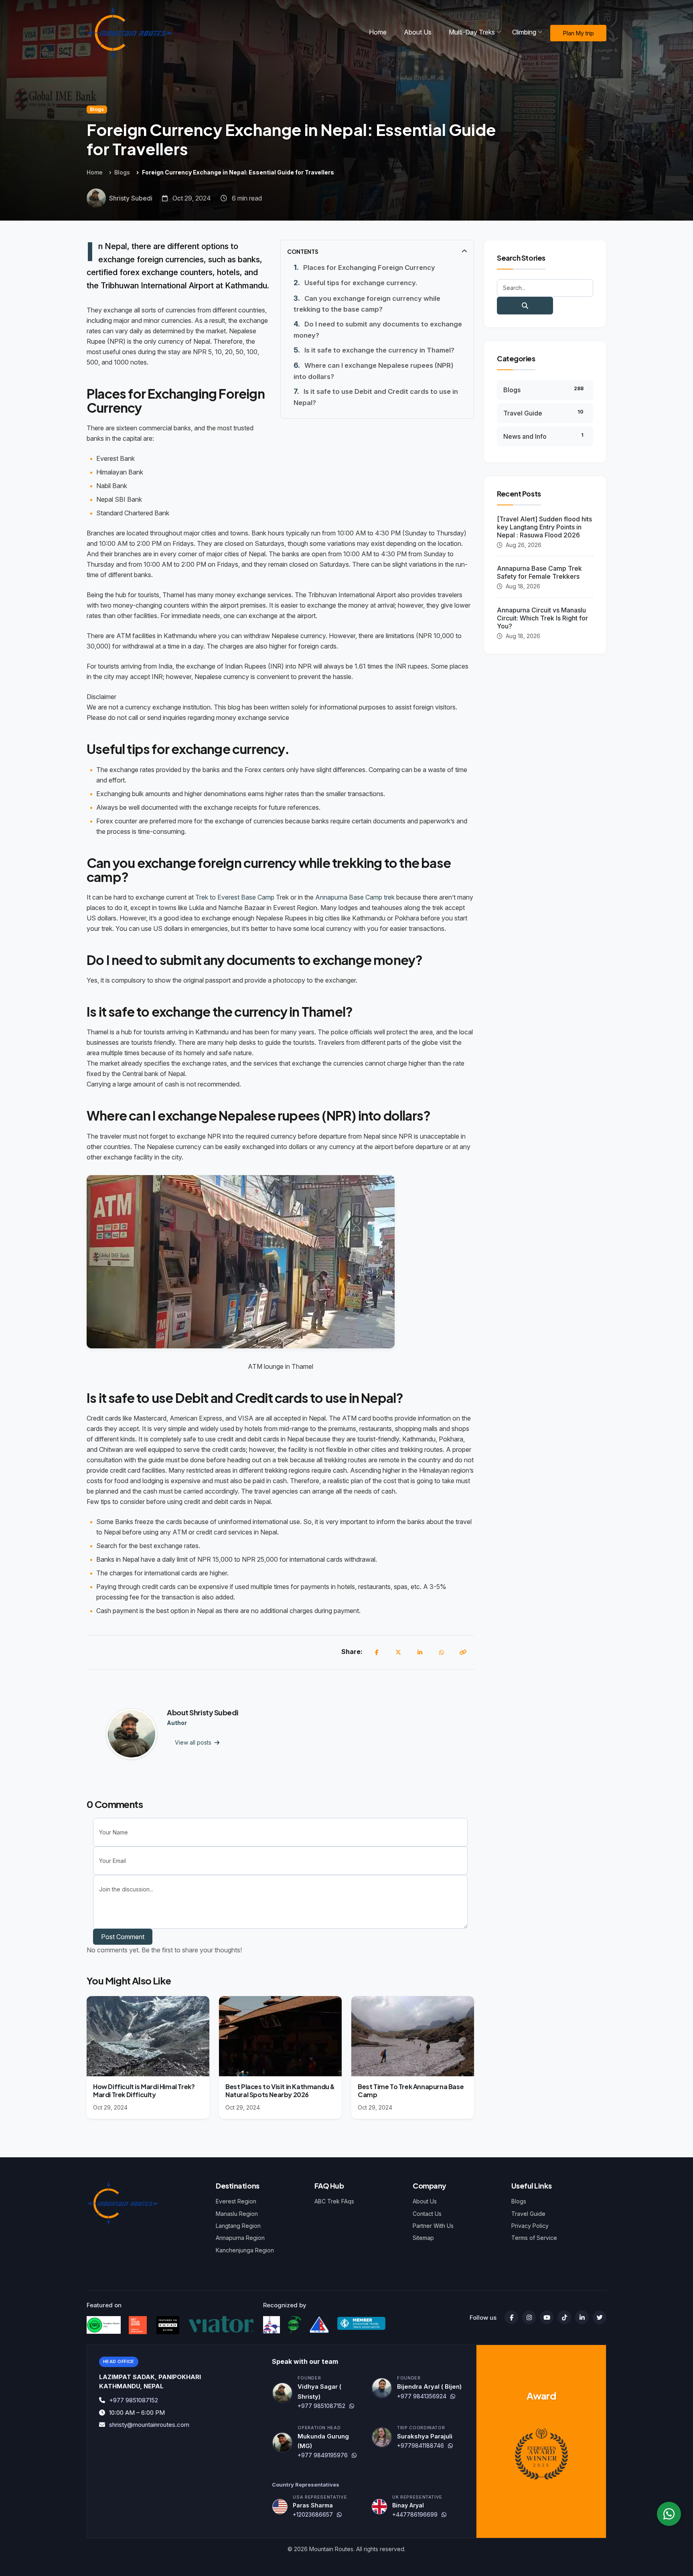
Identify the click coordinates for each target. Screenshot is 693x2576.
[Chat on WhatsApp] (669, 2514)
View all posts (194, 1742)
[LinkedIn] (420, 1652)
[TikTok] (564, 2317)
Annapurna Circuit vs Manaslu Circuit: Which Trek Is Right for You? (542, 618)
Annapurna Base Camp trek (356, 897)
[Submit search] (525, 306)
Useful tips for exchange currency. (361, 283)
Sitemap (423, 2238)
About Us (425, 2201)
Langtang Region (238, 2226)
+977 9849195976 (323, 2455)
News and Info (543, 436)
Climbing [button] (524, 32)
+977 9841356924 (422, 2396)
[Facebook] (377, 1652)
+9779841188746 (420, 2445)
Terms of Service (534, 2238)
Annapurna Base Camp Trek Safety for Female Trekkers (539, 572)
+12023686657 (313, 2514)
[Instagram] (529, 2317)
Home (378, 32)
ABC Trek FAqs (334, 2201)
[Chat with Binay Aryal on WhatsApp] (444, 2514)
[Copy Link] (463, 1652)
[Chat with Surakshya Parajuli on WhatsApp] (450, 2445)
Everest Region (236, 2201)
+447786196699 (415, 2514)
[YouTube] (547, 2317)
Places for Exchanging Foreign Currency (369, 268)
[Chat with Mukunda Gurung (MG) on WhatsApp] (354, 2455)
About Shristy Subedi (203, 1712)
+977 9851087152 (134, 2400)
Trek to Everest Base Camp (235, 897)
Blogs (97, 109)
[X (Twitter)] (398, 1652)
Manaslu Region (237, 2214)
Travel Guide (543, 413)
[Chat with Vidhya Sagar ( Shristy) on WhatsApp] (352, 2406)
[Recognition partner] (272, 2325)
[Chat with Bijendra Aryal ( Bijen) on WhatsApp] (453, 2396)
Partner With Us (433, 2226)
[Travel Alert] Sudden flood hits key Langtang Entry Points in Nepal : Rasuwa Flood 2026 (544, 527)
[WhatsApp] (442, 1652)
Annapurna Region (240, 2238)
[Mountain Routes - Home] (130, 33)
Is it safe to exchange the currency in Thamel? (379, 350)
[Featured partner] (104, 2325)
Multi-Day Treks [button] (472, 32)
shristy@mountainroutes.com (149, 2425)
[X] (600, 2317)
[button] (377, 251)
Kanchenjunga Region (245, 2250)
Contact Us (427, 2214)
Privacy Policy (530, 2226)
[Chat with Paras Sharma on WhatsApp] (339, 2514)
